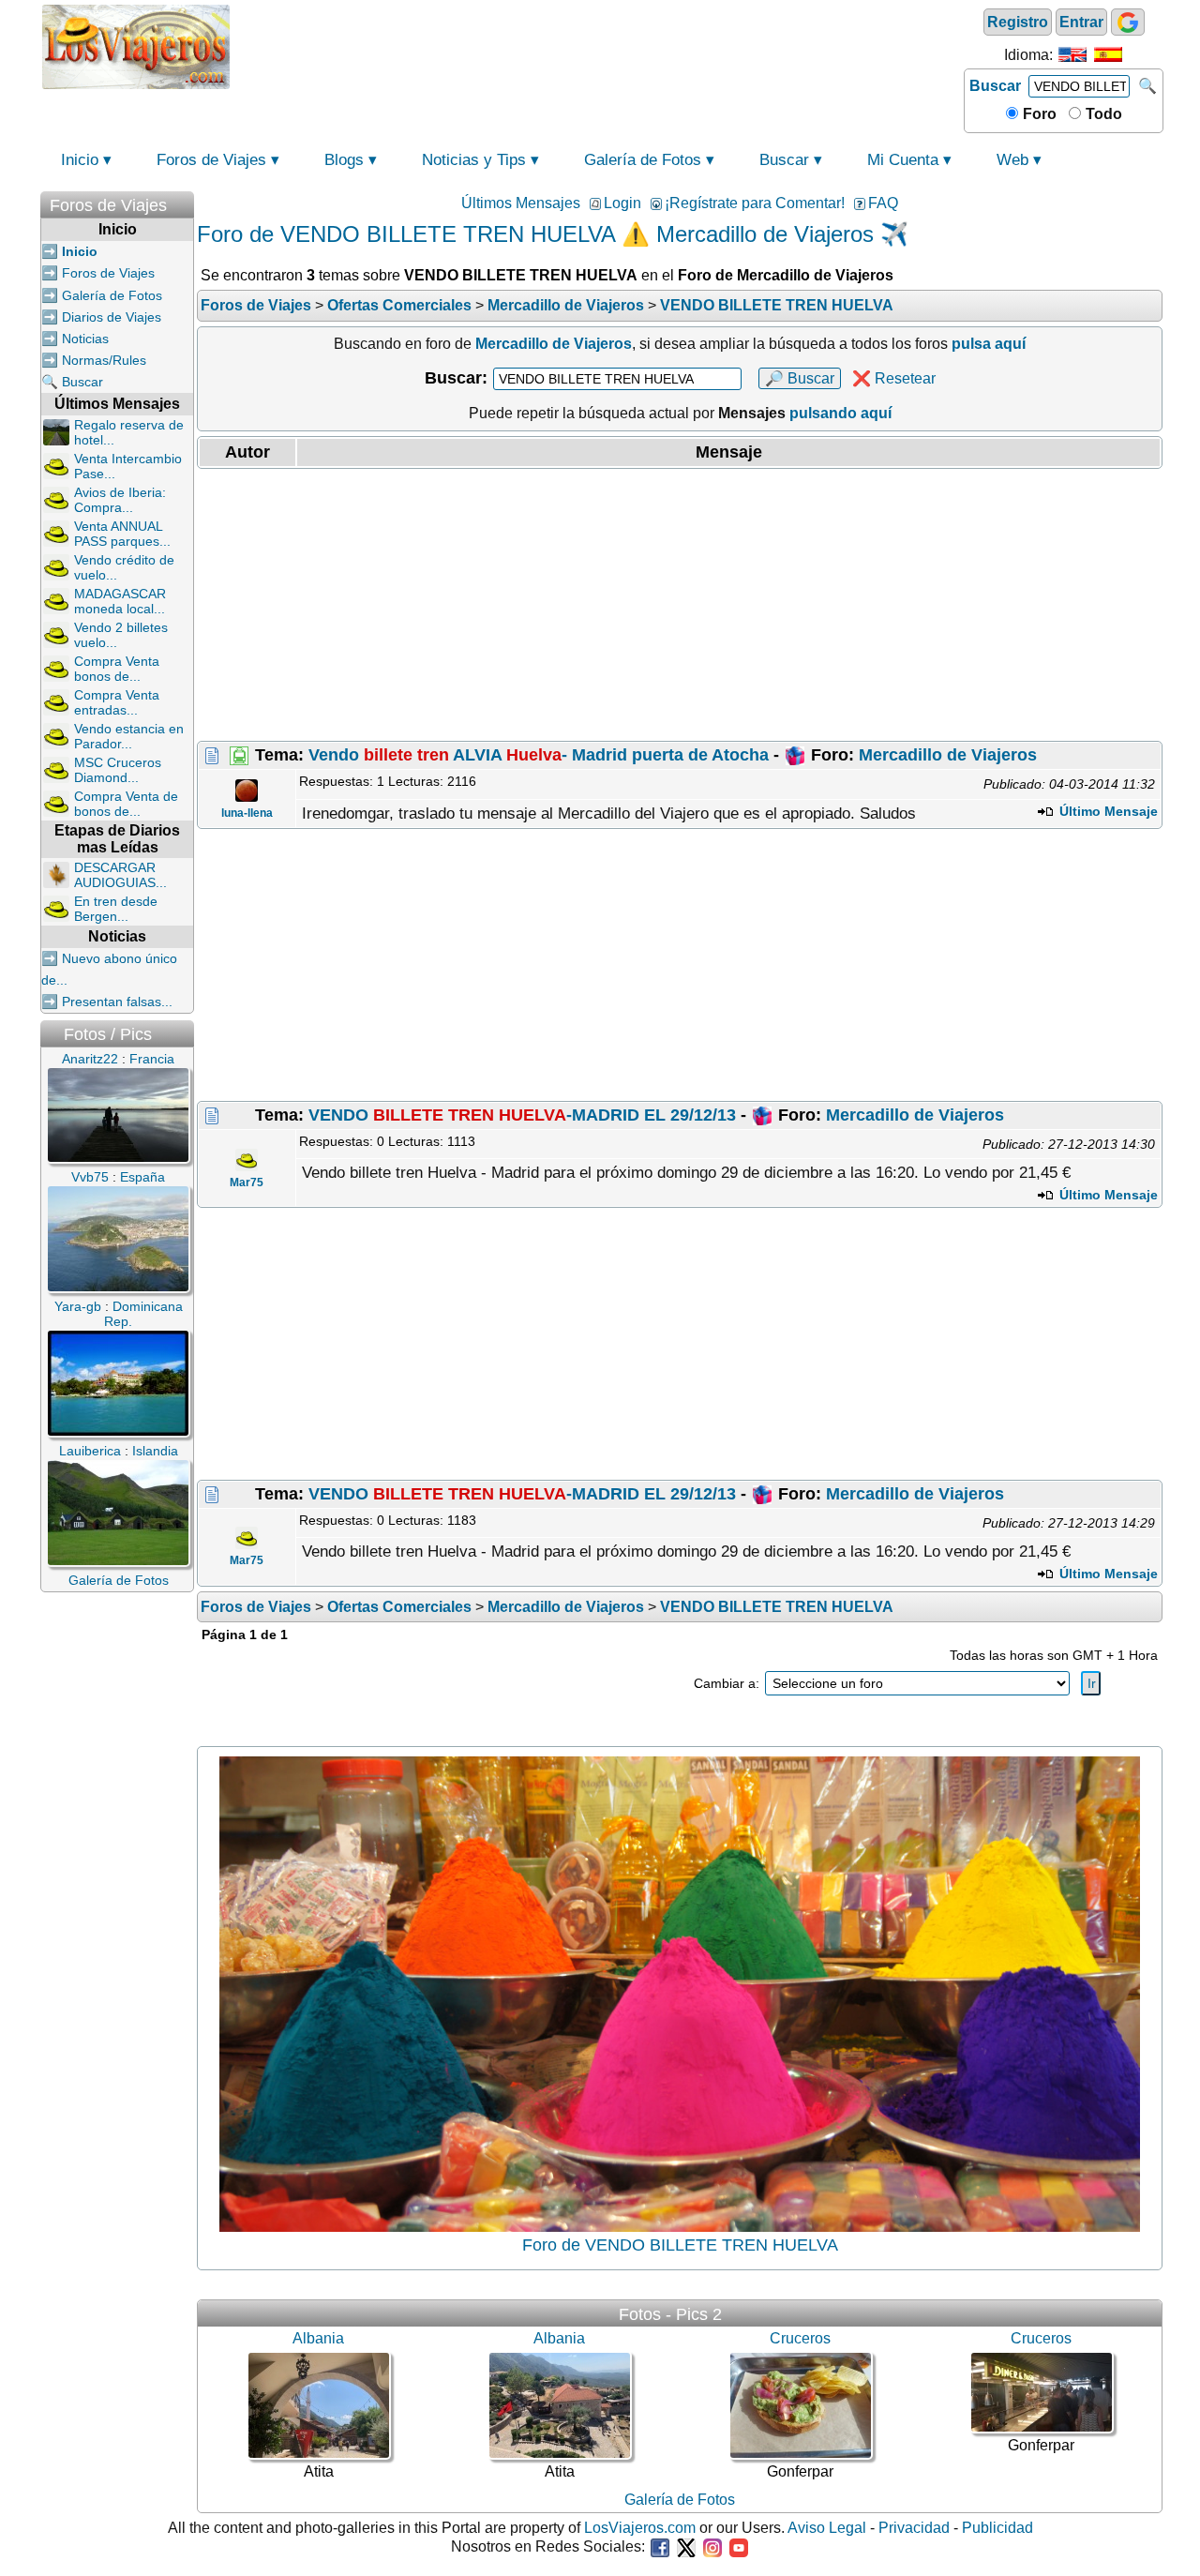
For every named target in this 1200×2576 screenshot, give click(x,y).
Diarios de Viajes (112, 317)
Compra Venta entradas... (117, 702)
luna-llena (247, 813)
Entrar (1081, 22)
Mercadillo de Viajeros (948, 755)
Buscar (995, 86)
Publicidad (997, 2528)
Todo (1102, 114)
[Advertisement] (597, 45)
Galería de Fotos (643, 160)
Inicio (80, 160)
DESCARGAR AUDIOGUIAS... (120, 875)
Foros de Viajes (211, 160)
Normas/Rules (104, 360)
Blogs (344, 160)
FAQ (883, 203)
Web (1012, 160)
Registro (1018, 22)
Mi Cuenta (903, 160)
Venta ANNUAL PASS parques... (122, 534)
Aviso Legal (827, 2528)
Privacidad (914, 2528)
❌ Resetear (894, 378)
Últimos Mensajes (521, 203)
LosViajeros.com (640, 2528)
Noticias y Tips (474, 160)
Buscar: (456, 378)
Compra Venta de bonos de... (126, 804)
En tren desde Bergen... (116, 909)
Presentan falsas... (117, 1002)
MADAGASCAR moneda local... (120, 601)
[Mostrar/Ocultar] (185, 201)
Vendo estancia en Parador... (129, 736)
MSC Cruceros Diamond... (118, 770)
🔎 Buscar (800, 378)
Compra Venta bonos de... (117, 669)
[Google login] (1128, 22)
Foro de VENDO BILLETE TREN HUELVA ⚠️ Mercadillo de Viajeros (535, 234)
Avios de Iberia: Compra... (120, 500)
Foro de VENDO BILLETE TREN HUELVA (680, 2245)
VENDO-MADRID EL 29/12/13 (522, 1115)
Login (622, 203)
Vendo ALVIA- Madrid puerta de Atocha (539, 755)
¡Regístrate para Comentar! (755, 203)
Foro (1038, 114)
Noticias (85, 339)
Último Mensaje (1107, 811)
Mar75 (247, 1183)
